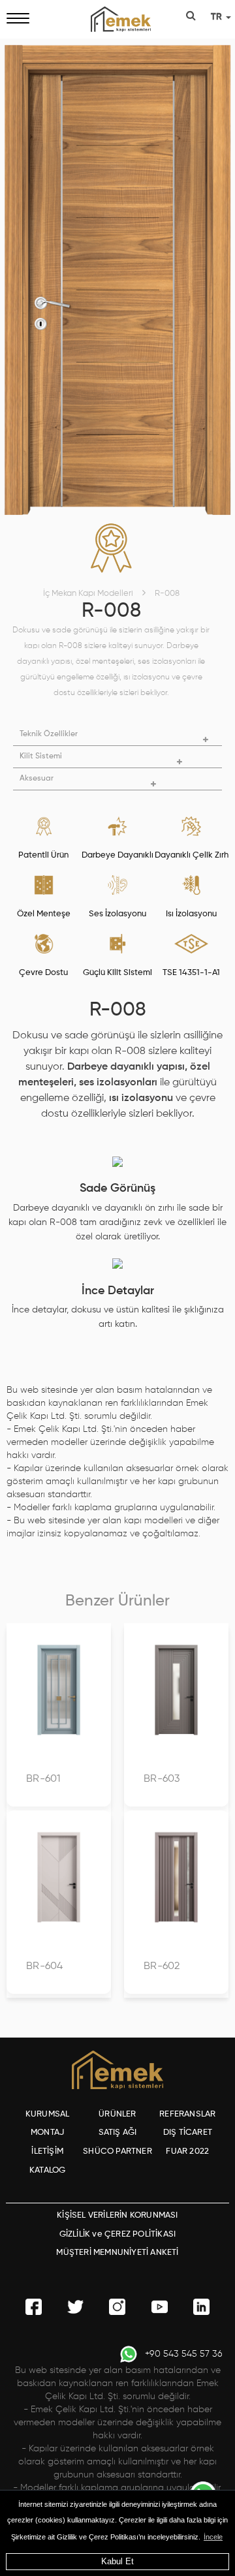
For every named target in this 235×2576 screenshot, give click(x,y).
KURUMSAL (48, 2114)
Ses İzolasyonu (117, 914)
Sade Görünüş (117, 1188)
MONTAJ (47, 2133)
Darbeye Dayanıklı (117, 855)
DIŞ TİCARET (188, 2133)
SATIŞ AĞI (118, 2133)
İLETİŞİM (47, 2151)
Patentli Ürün (43, 855)
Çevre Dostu (43, 973)
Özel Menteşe (44, 914)
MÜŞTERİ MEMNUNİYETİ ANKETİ (117, 2253)
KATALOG (47, 2170)
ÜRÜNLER (117, 2114)
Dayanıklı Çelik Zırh (192, 855)
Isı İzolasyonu (191, 914)
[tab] (117, 735)
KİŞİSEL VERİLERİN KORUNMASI (117, 2215)
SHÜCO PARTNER (117, 2151)
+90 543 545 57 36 (184, 2354)
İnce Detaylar (118, 1291)
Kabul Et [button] (117, 2561)
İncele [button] (213, 2537)
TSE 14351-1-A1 (191, 973)
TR (218, 17)
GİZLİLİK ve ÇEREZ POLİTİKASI (118, 2234)
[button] (117, 735)
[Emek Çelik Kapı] (117, 19)
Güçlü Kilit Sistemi (117, 973)
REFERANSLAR (187, 2114)
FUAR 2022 (187, 2151)
